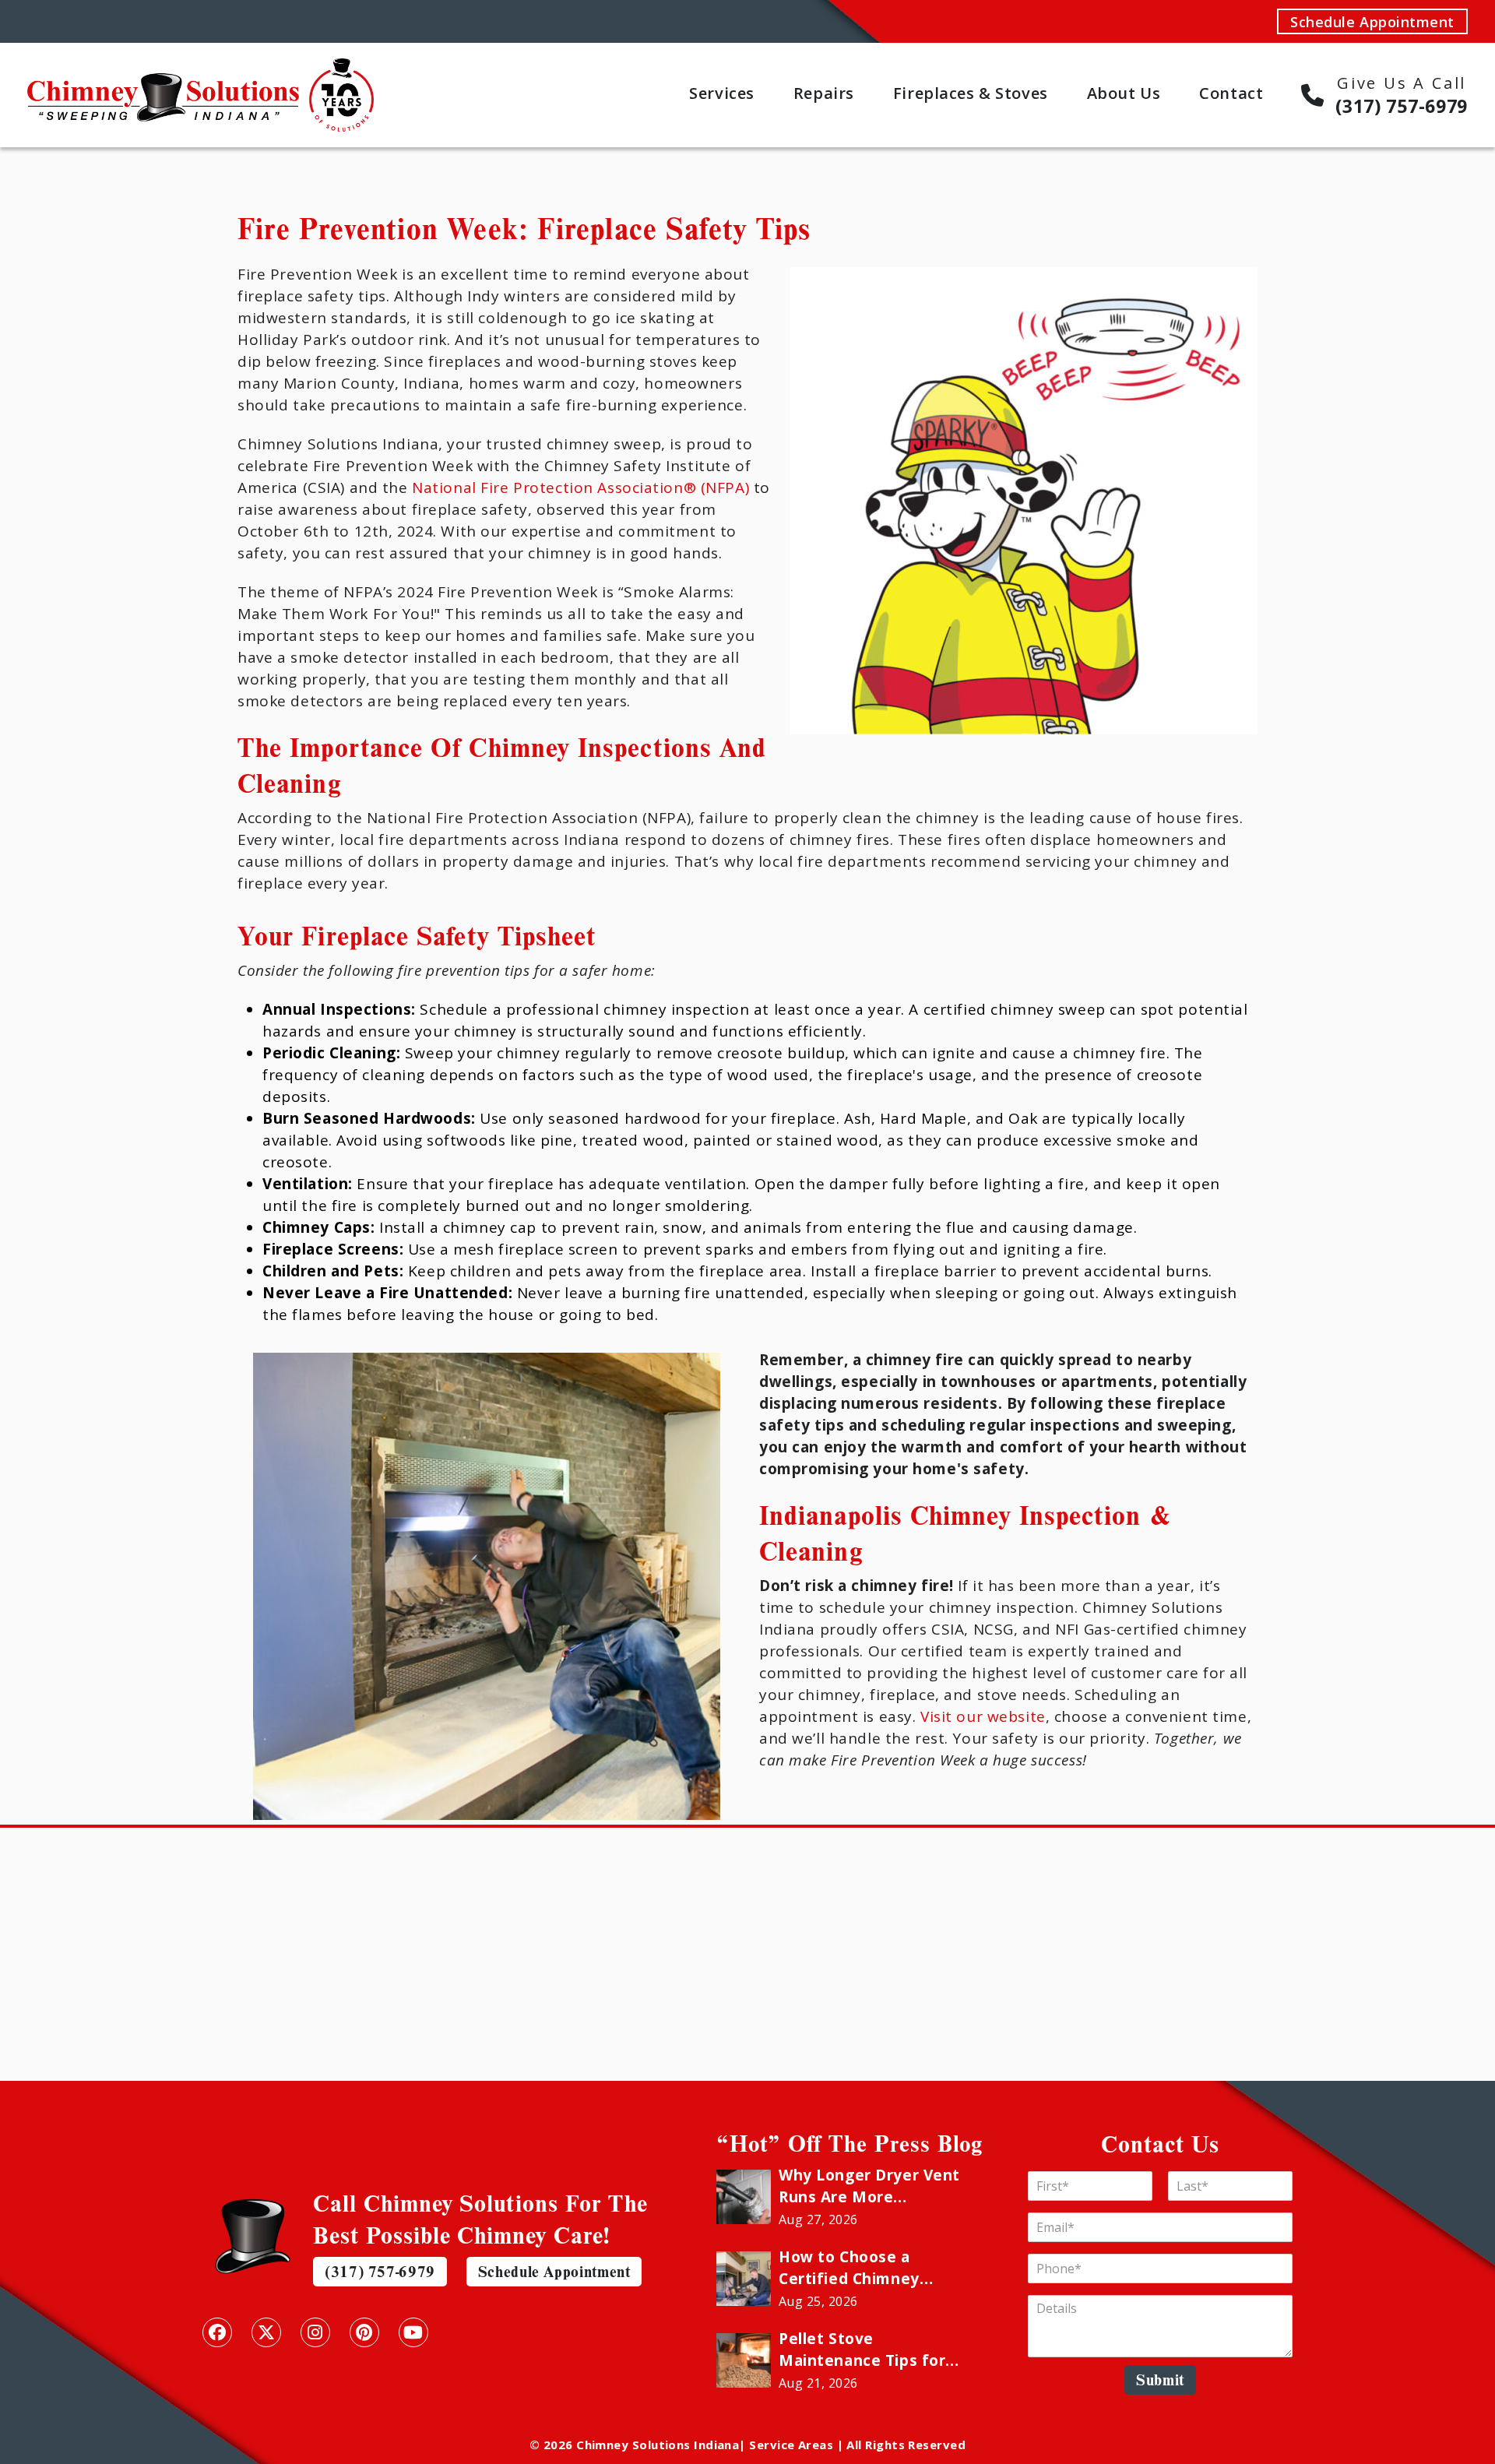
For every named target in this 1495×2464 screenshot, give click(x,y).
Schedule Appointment (1372, 22)
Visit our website (983, 1716)
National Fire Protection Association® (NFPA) (579, 488)
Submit (1160, 2380)
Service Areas (791, 2445)
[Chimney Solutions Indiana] (201, 69)
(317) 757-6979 (380, 2271)
